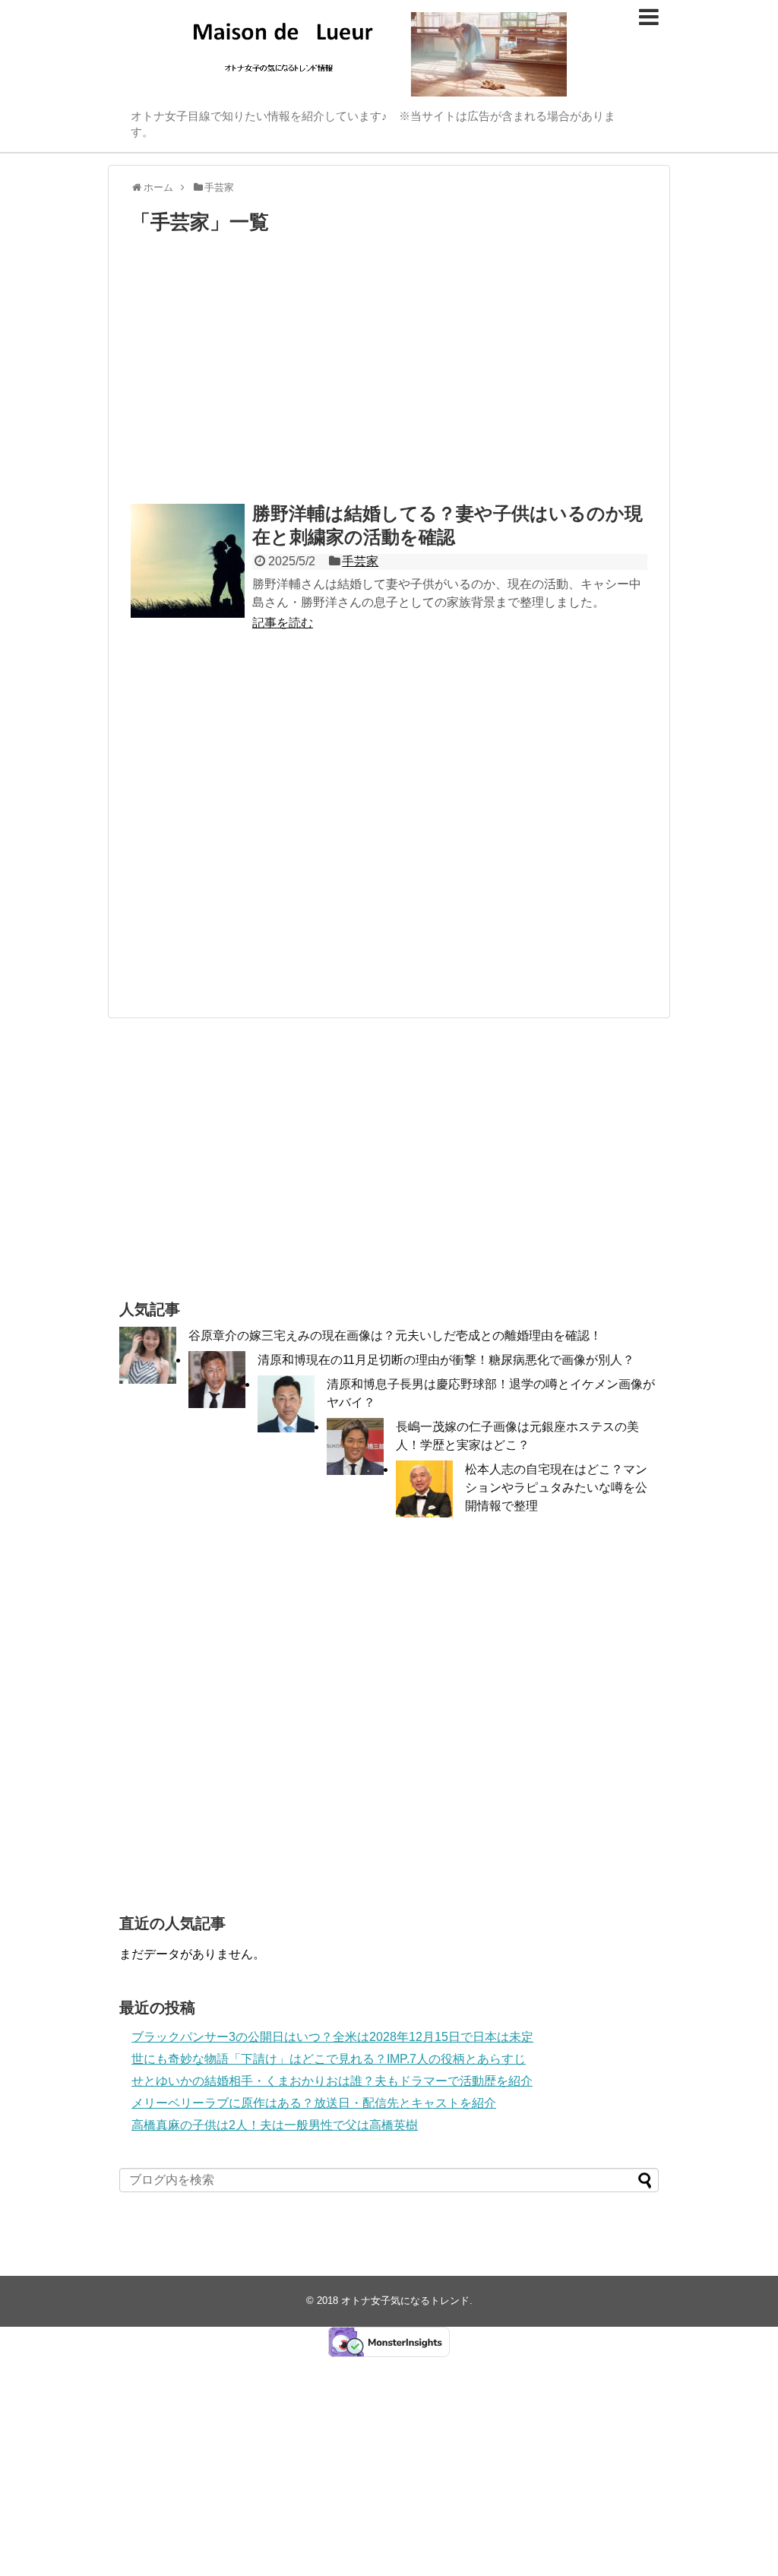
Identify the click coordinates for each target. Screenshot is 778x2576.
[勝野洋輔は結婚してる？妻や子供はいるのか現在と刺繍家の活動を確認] (188, 561)
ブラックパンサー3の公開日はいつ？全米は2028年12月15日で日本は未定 (332, 2037)
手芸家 (360, 561)
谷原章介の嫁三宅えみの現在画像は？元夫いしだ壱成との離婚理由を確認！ (395, 1335)
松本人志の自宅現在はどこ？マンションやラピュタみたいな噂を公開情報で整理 (556, 1487)
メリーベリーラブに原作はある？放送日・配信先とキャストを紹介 (314, 2103)
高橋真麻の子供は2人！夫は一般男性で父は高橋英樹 (275, 2125)
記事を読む (283, 623)
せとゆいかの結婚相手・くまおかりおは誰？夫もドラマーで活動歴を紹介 (332, 2081)
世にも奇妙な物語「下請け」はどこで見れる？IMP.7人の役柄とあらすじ (329, 2059)
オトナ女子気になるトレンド (405, 2301)
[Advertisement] (389, 372)
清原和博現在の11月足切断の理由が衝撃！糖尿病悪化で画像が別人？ (446, 1360)
